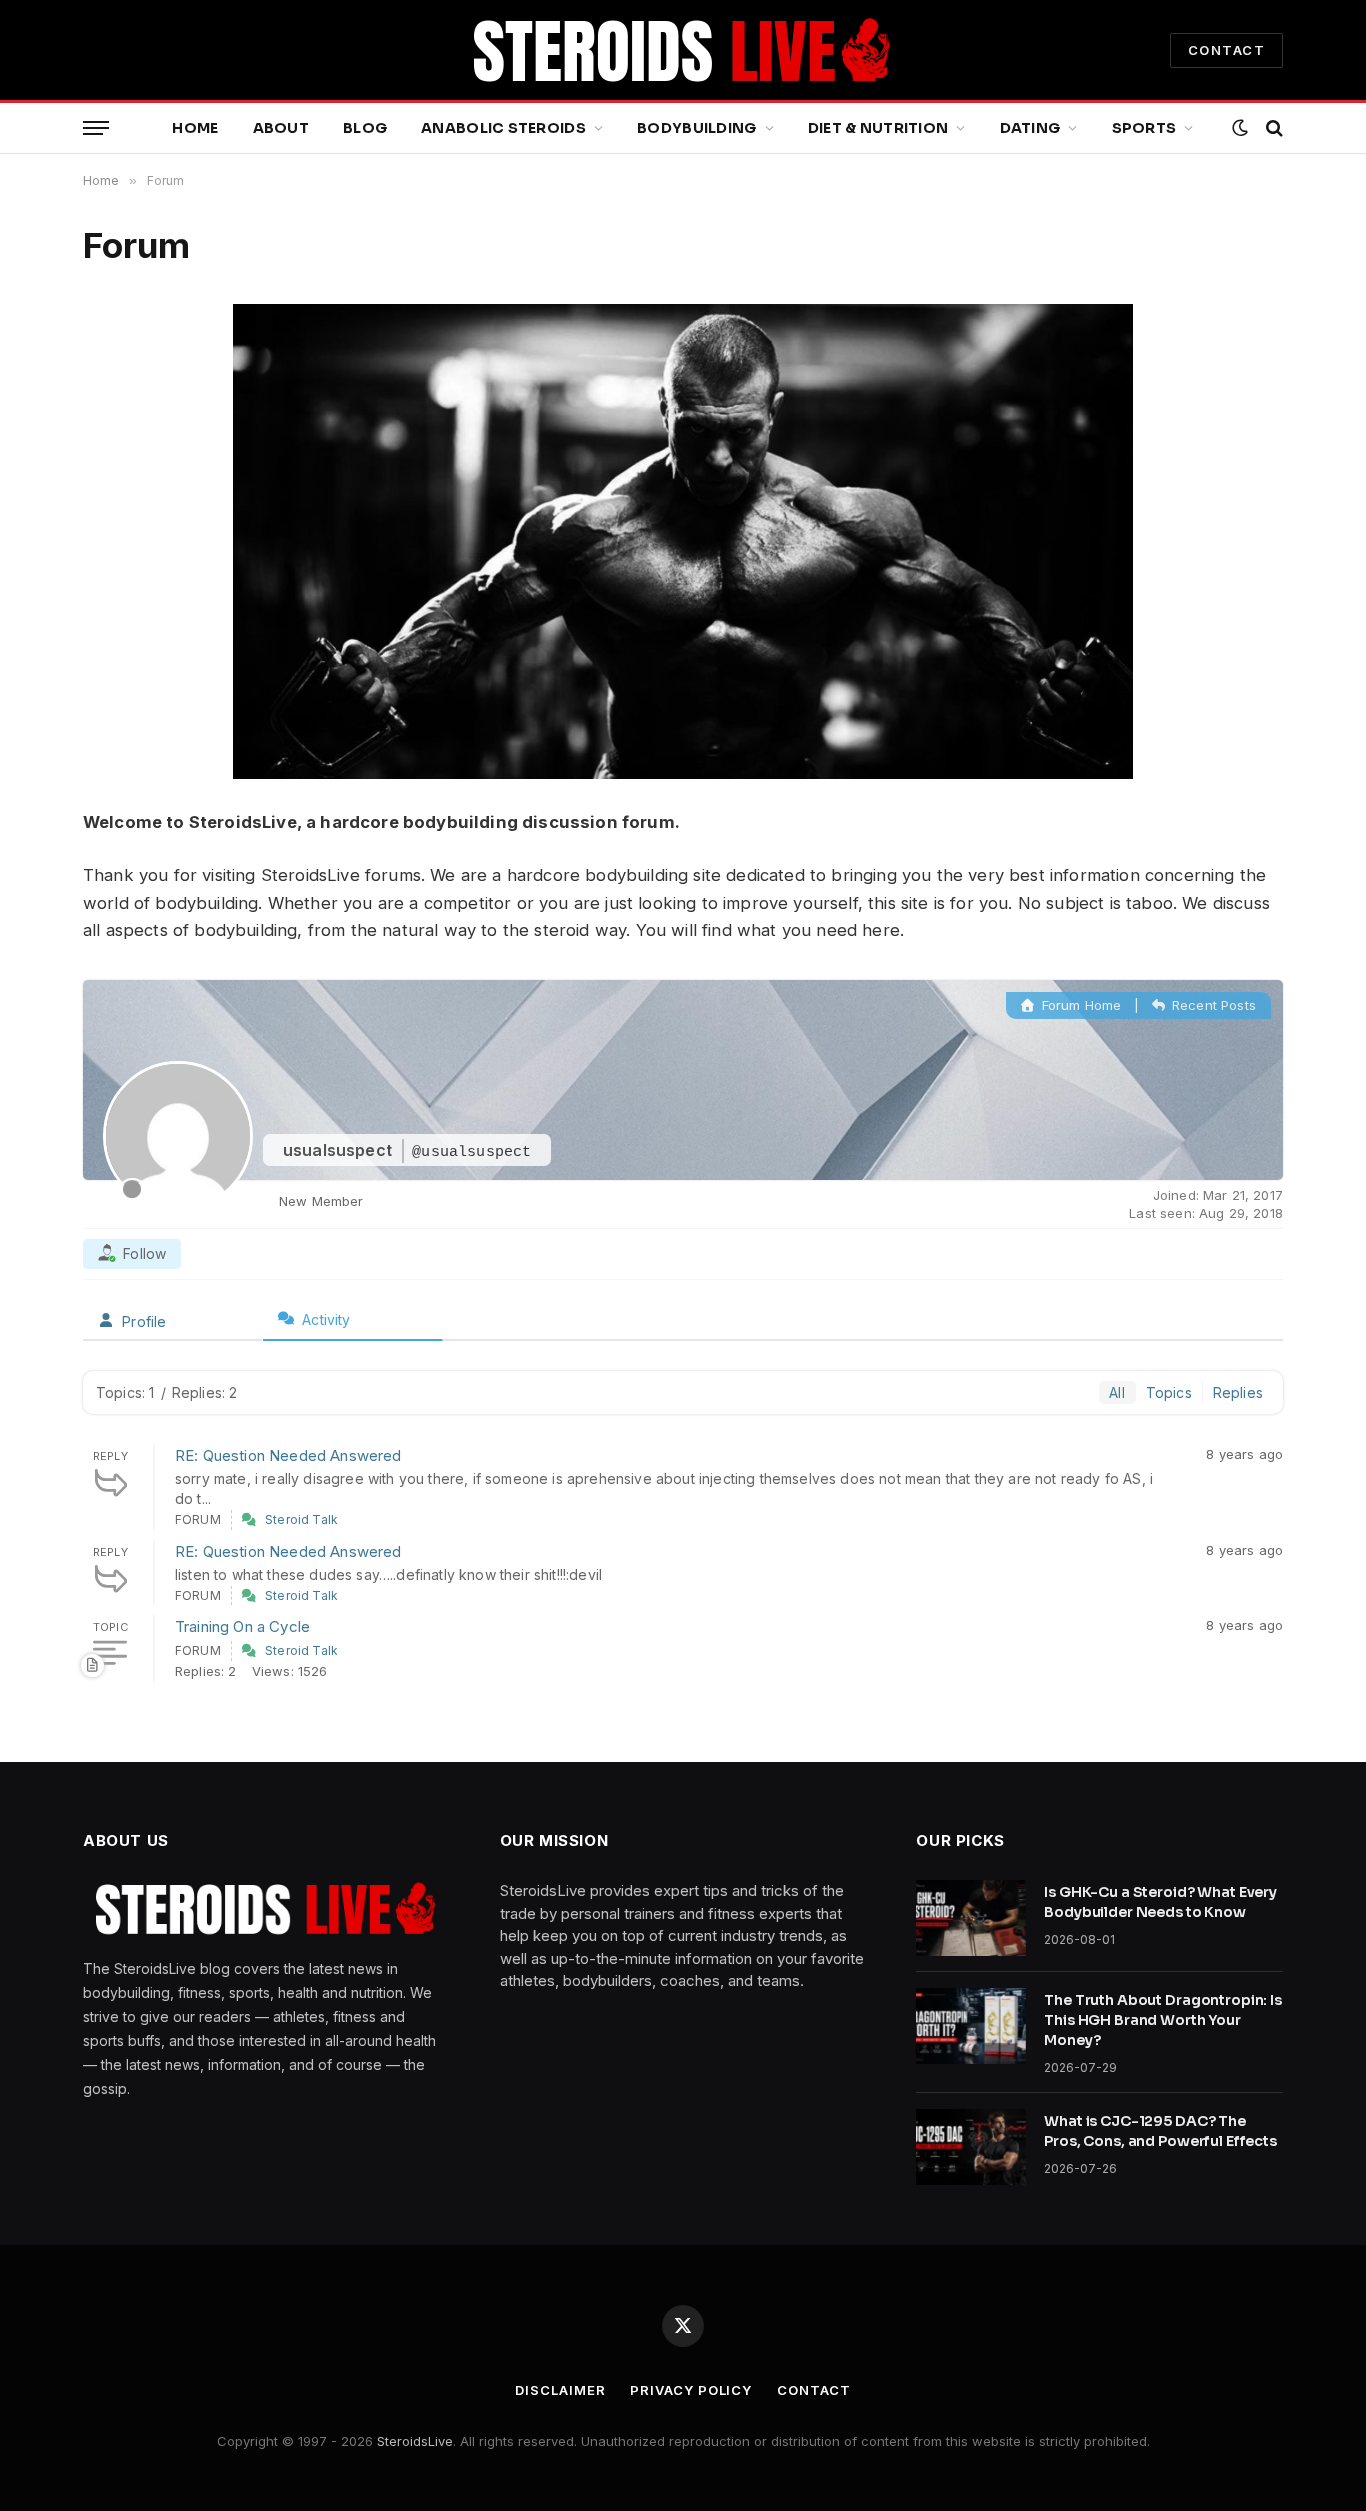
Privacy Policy (691, 2390)
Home (195, 128)
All (1117, 1392)
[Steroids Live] (683, 50)
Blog (365, 128)
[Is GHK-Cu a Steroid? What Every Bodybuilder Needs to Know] (971, 1918)
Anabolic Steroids (503, 128)
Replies (1238, 1392)
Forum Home (1079, 1005)
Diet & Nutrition (878, 128)
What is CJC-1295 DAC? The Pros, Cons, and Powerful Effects (1160, 2131)
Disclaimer (560, 2390)
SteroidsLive (415, 2441)
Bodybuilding (696, 128)
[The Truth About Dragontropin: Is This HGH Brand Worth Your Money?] (971, 2026)
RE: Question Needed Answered (288, 1455)
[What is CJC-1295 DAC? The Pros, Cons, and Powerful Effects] (971, 2147)
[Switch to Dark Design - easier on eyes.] (1240, 128)
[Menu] (96, 128)
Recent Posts (1212, 1005)
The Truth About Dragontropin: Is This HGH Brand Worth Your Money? (1163, 2020)
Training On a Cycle (242, 1626)
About (281, 128)
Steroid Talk (301, 1519)
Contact (813, 2390)
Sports (1144, 128)
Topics (1169, 1392)
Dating (1030, 128)
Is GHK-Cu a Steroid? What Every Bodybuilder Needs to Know (1160, 1902)
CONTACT (1226, 50)
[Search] (1272, 128)
